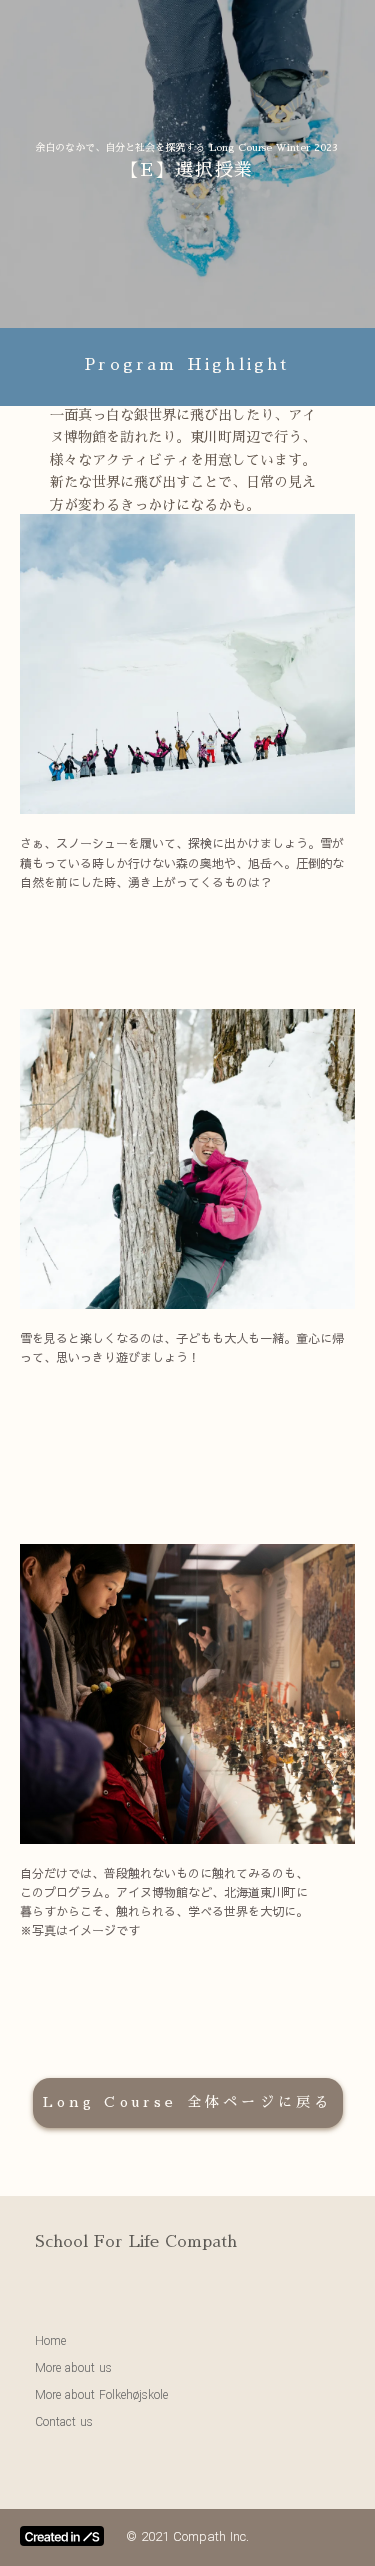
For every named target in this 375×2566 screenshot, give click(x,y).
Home (50, 2341)
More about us (73, 2368)
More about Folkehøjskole (101, 2395)
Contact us (64, 2422)
